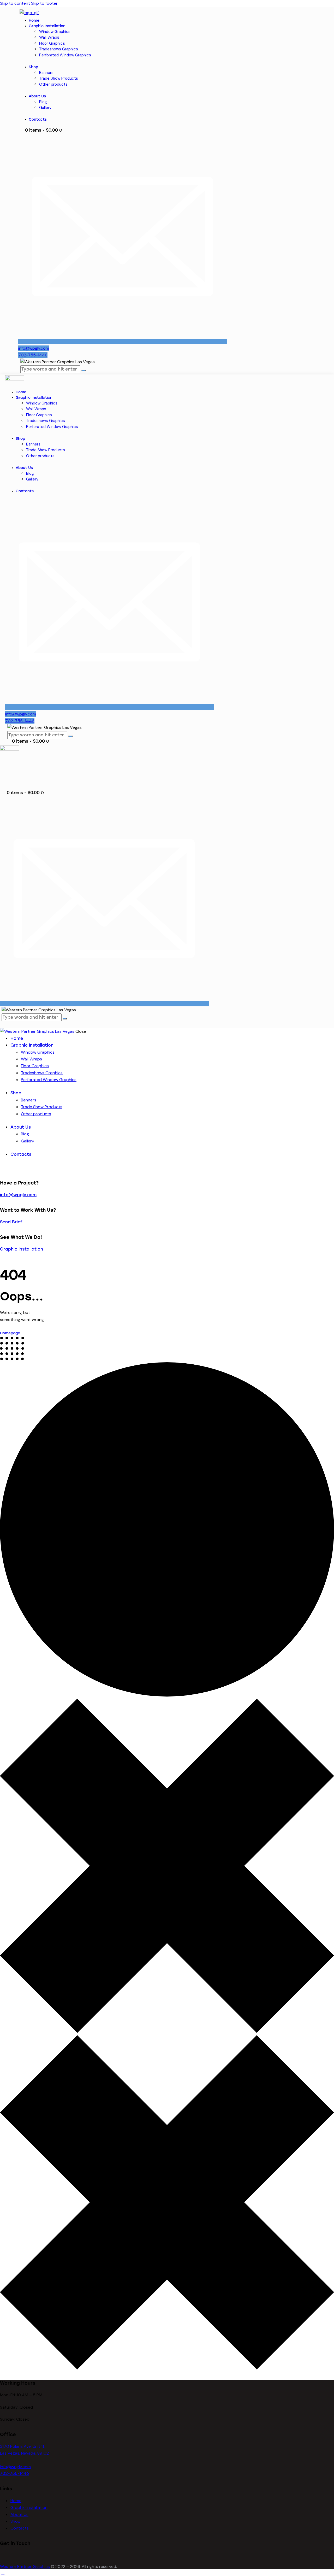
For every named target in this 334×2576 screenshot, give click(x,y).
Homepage (10, 1333)
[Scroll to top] (3, 2572)
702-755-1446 (14, 2474)
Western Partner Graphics (25, 2566)
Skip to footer (44, 3)
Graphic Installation (22, 1249)
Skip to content (15, 3)
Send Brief (11, 1222)
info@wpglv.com (18, 1195)
